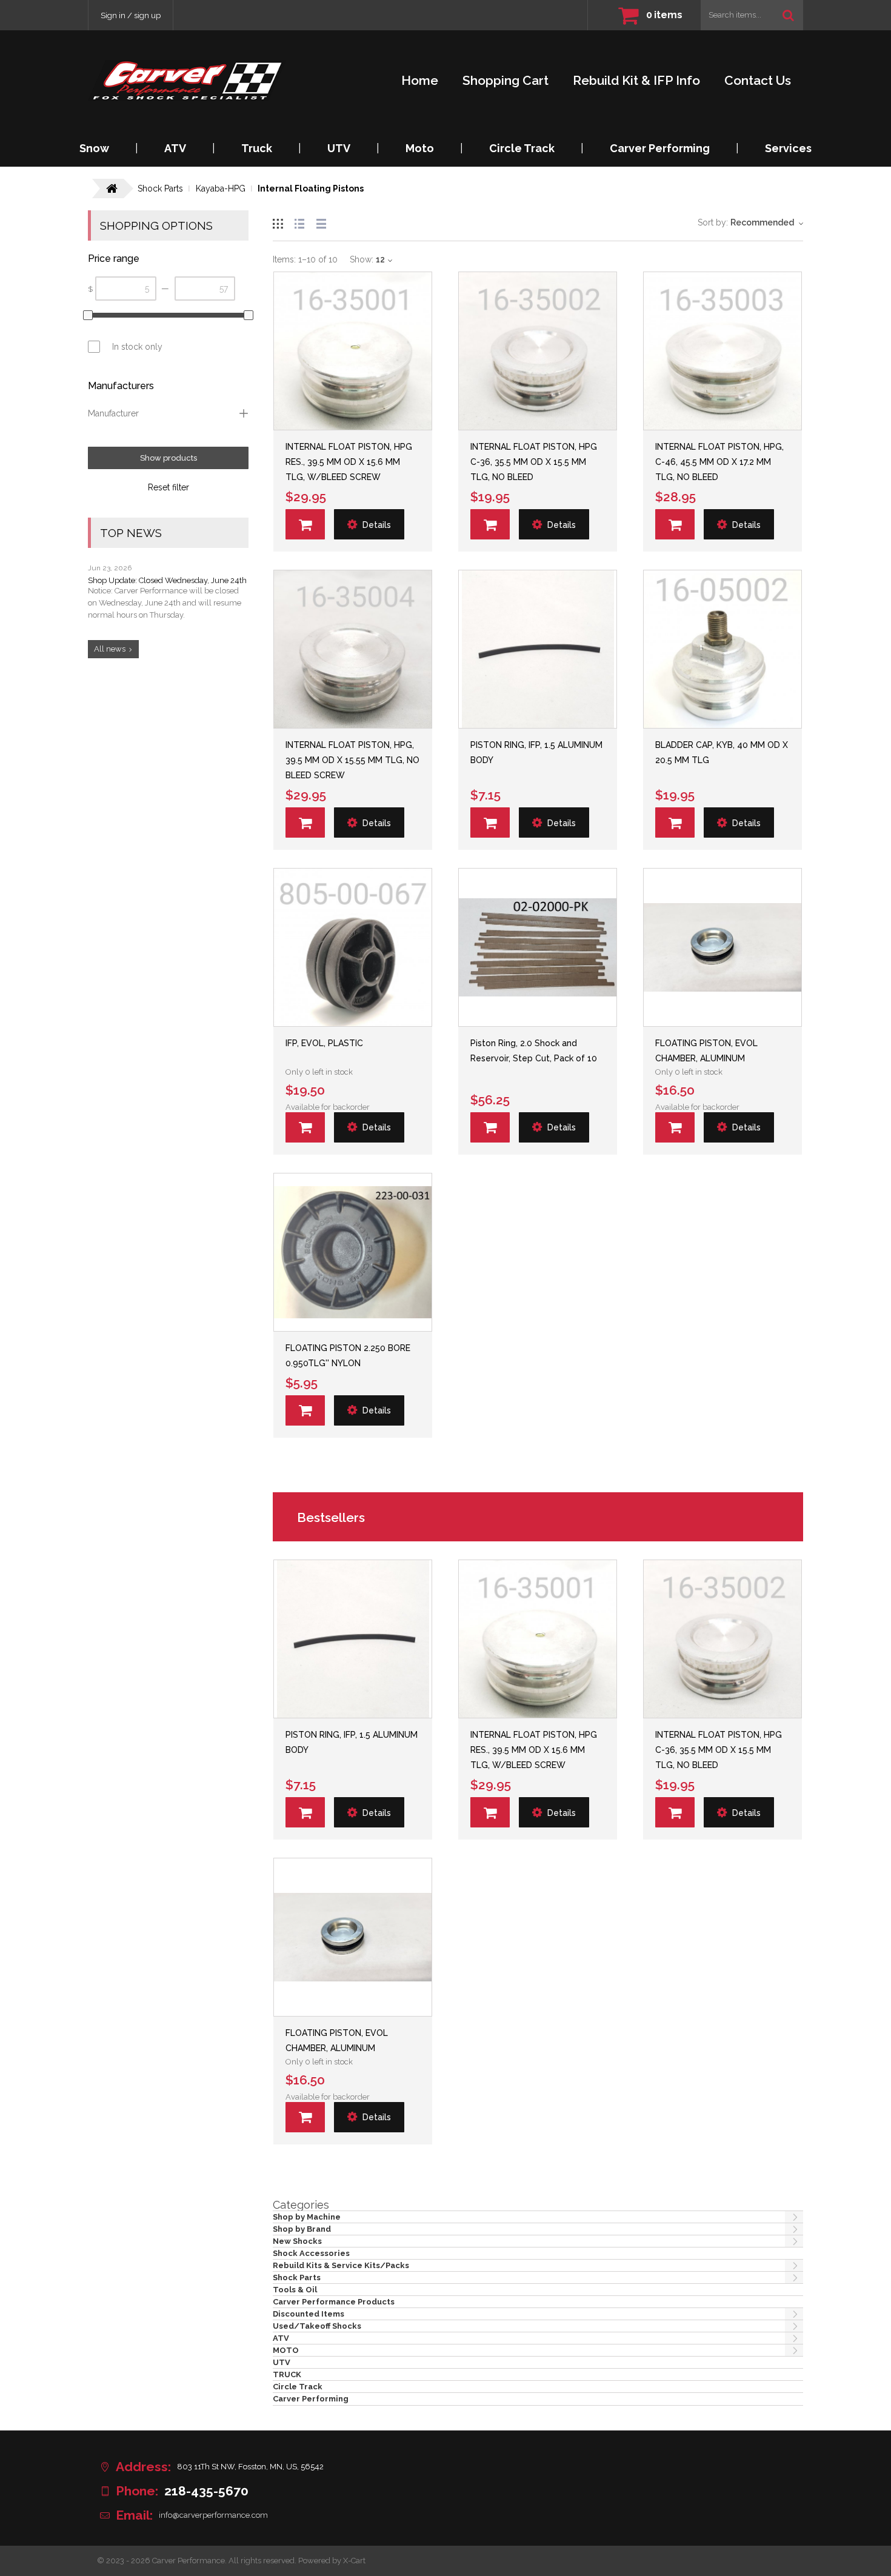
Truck (257, 148)
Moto (420, 148)
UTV (339, 148)
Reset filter (169, 487)
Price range (114, 259)
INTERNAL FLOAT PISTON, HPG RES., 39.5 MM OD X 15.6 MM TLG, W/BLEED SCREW (349, 462)
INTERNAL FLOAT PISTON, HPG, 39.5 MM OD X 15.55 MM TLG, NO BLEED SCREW (352, 760)
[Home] (187, 80)
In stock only (137, 347)
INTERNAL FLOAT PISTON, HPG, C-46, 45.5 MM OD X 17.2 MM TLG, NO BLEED (719, 462)
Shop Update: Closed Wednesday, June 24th (167, 580)
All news (110, 649)
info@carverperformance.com (213, 2515)
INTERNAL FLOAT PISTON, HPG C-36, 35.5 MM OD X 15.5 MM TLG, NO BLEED (534, 462)
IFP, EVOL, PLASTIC (324, 1043)
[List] (299, 222)
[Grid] (278, 222)
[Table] (321, 222)
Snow (94, 148)
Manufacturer (113, 413)
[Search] (788, 15)
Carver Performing (660, 148)
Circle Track (522, 148)
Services (788, 148)
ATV (175, 148)
